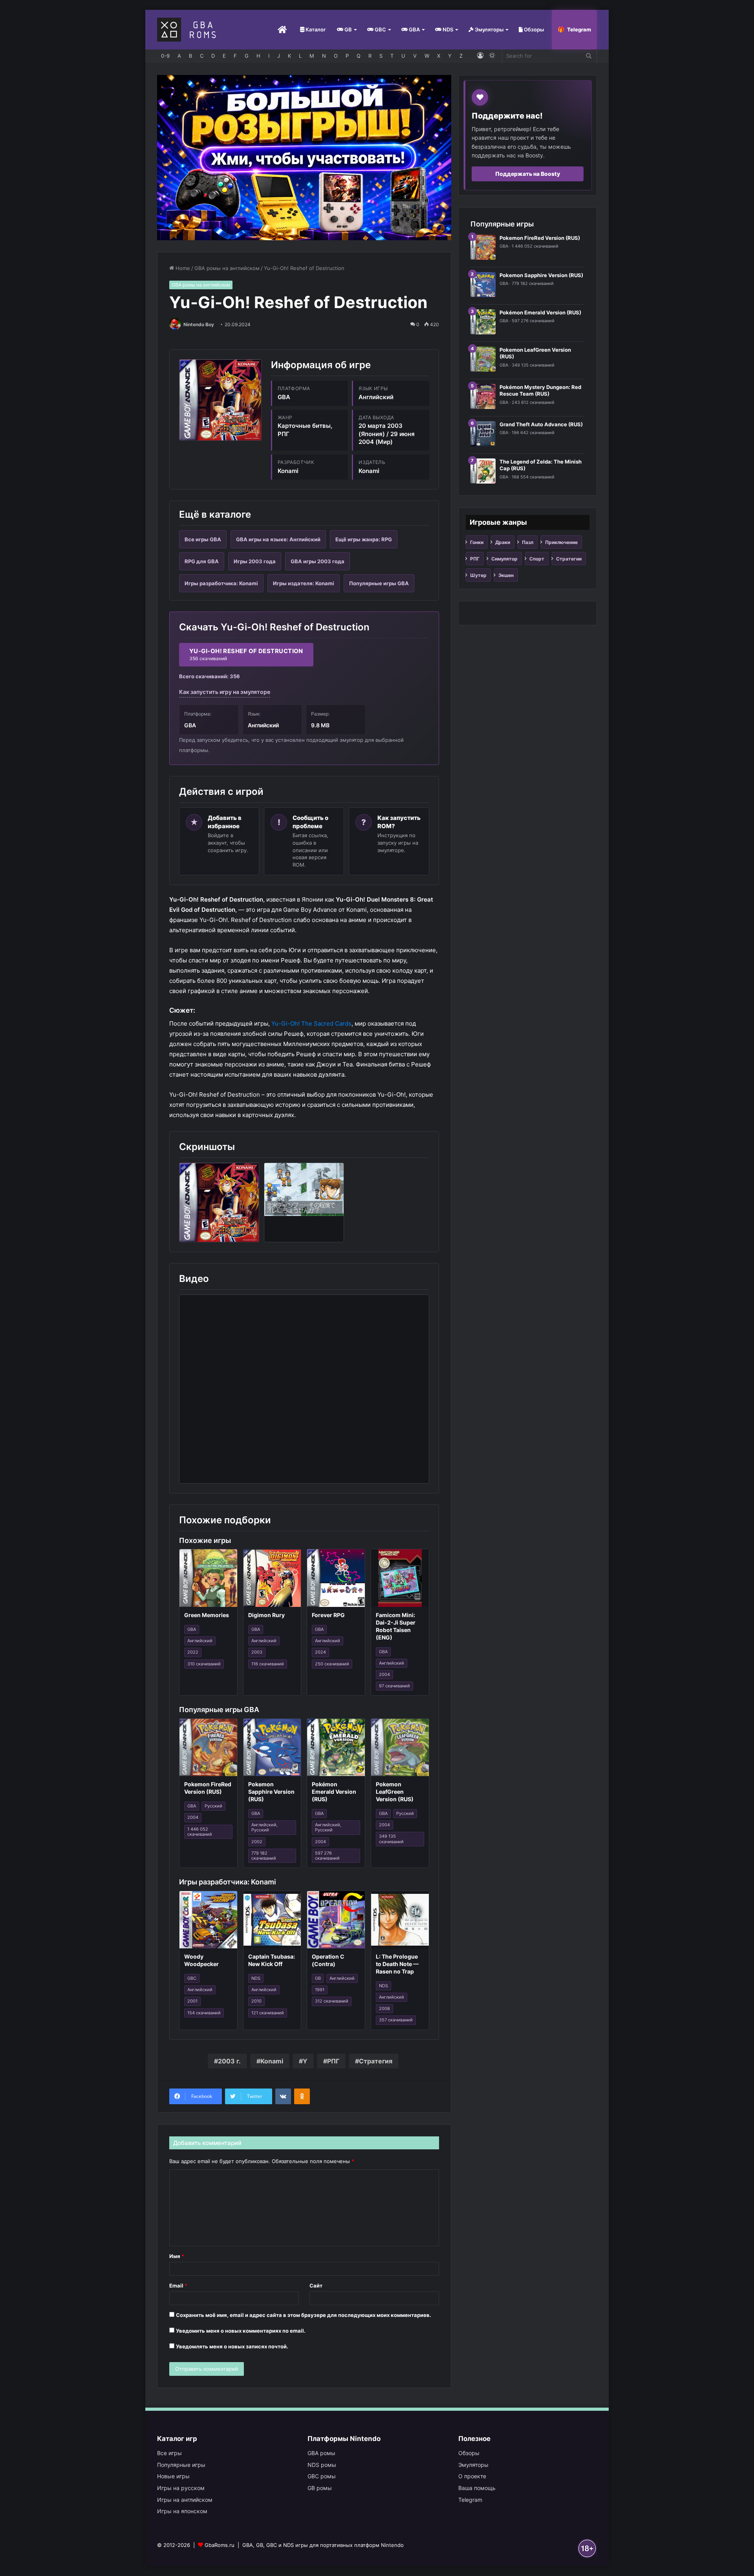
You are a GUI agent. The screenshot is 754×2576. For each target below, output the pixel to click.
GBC (380, 29)
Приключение (561, 542)
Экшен (506, 575)
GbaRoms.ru (220, 2545)
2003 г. (229, 2061)
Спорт (537, 559)
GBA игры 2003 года (318, 561)
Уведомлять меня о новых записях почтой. (232, 2346)
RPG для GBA (202, 561)
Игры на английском (185, 2500)
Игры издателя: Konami (304, 583)
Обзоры (533, 29)
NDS (447, 29)
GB (348, 29)
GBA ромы (321, 2453)
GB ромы (320, 2488)
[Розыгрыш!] (304, 157)
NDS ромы (322, 2465)
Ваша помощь (477, 2488)
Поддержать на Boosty (528, 174)
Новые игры (173, 2476)
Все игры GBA (203, 539)
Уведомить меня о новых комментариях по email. (241, 2331)
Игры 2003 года (255, 561)
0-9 (165, 56)
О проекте (472, 2476)
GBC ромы (322, 2476)
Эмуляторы (489, 29)
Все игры (169, 2453)
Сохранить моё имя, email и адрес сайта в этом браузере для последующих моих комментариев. (304, 2315)
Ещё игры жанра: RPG (364, 539)
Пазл (528, 542)
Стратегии (569, 559)
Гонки (477, 542)
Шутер (478, 575)
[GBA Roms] (188, 30)
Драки (503, 542)
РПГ (333, 2061)
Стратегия (376, 2061)
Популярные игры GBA (379, 583)
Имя (177, 2256)
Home (182, 268)
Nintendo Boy (199, 324)
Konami (272, 2061)
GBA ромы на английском (227, 268)
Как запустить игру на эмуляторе (225, 692)
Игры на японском (182, 2511)
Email (178, 2286)
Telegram (579, 29)
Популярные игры (181, 2465)
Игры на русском (181, 2488)
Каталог (315, 29)
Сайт (316, 2286)
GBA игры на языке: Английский (278, 539)
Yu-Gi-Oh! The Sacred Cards (311, 1023)
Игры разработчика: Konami (221, 583)
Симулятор (504, 559)
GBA (414, 29)
